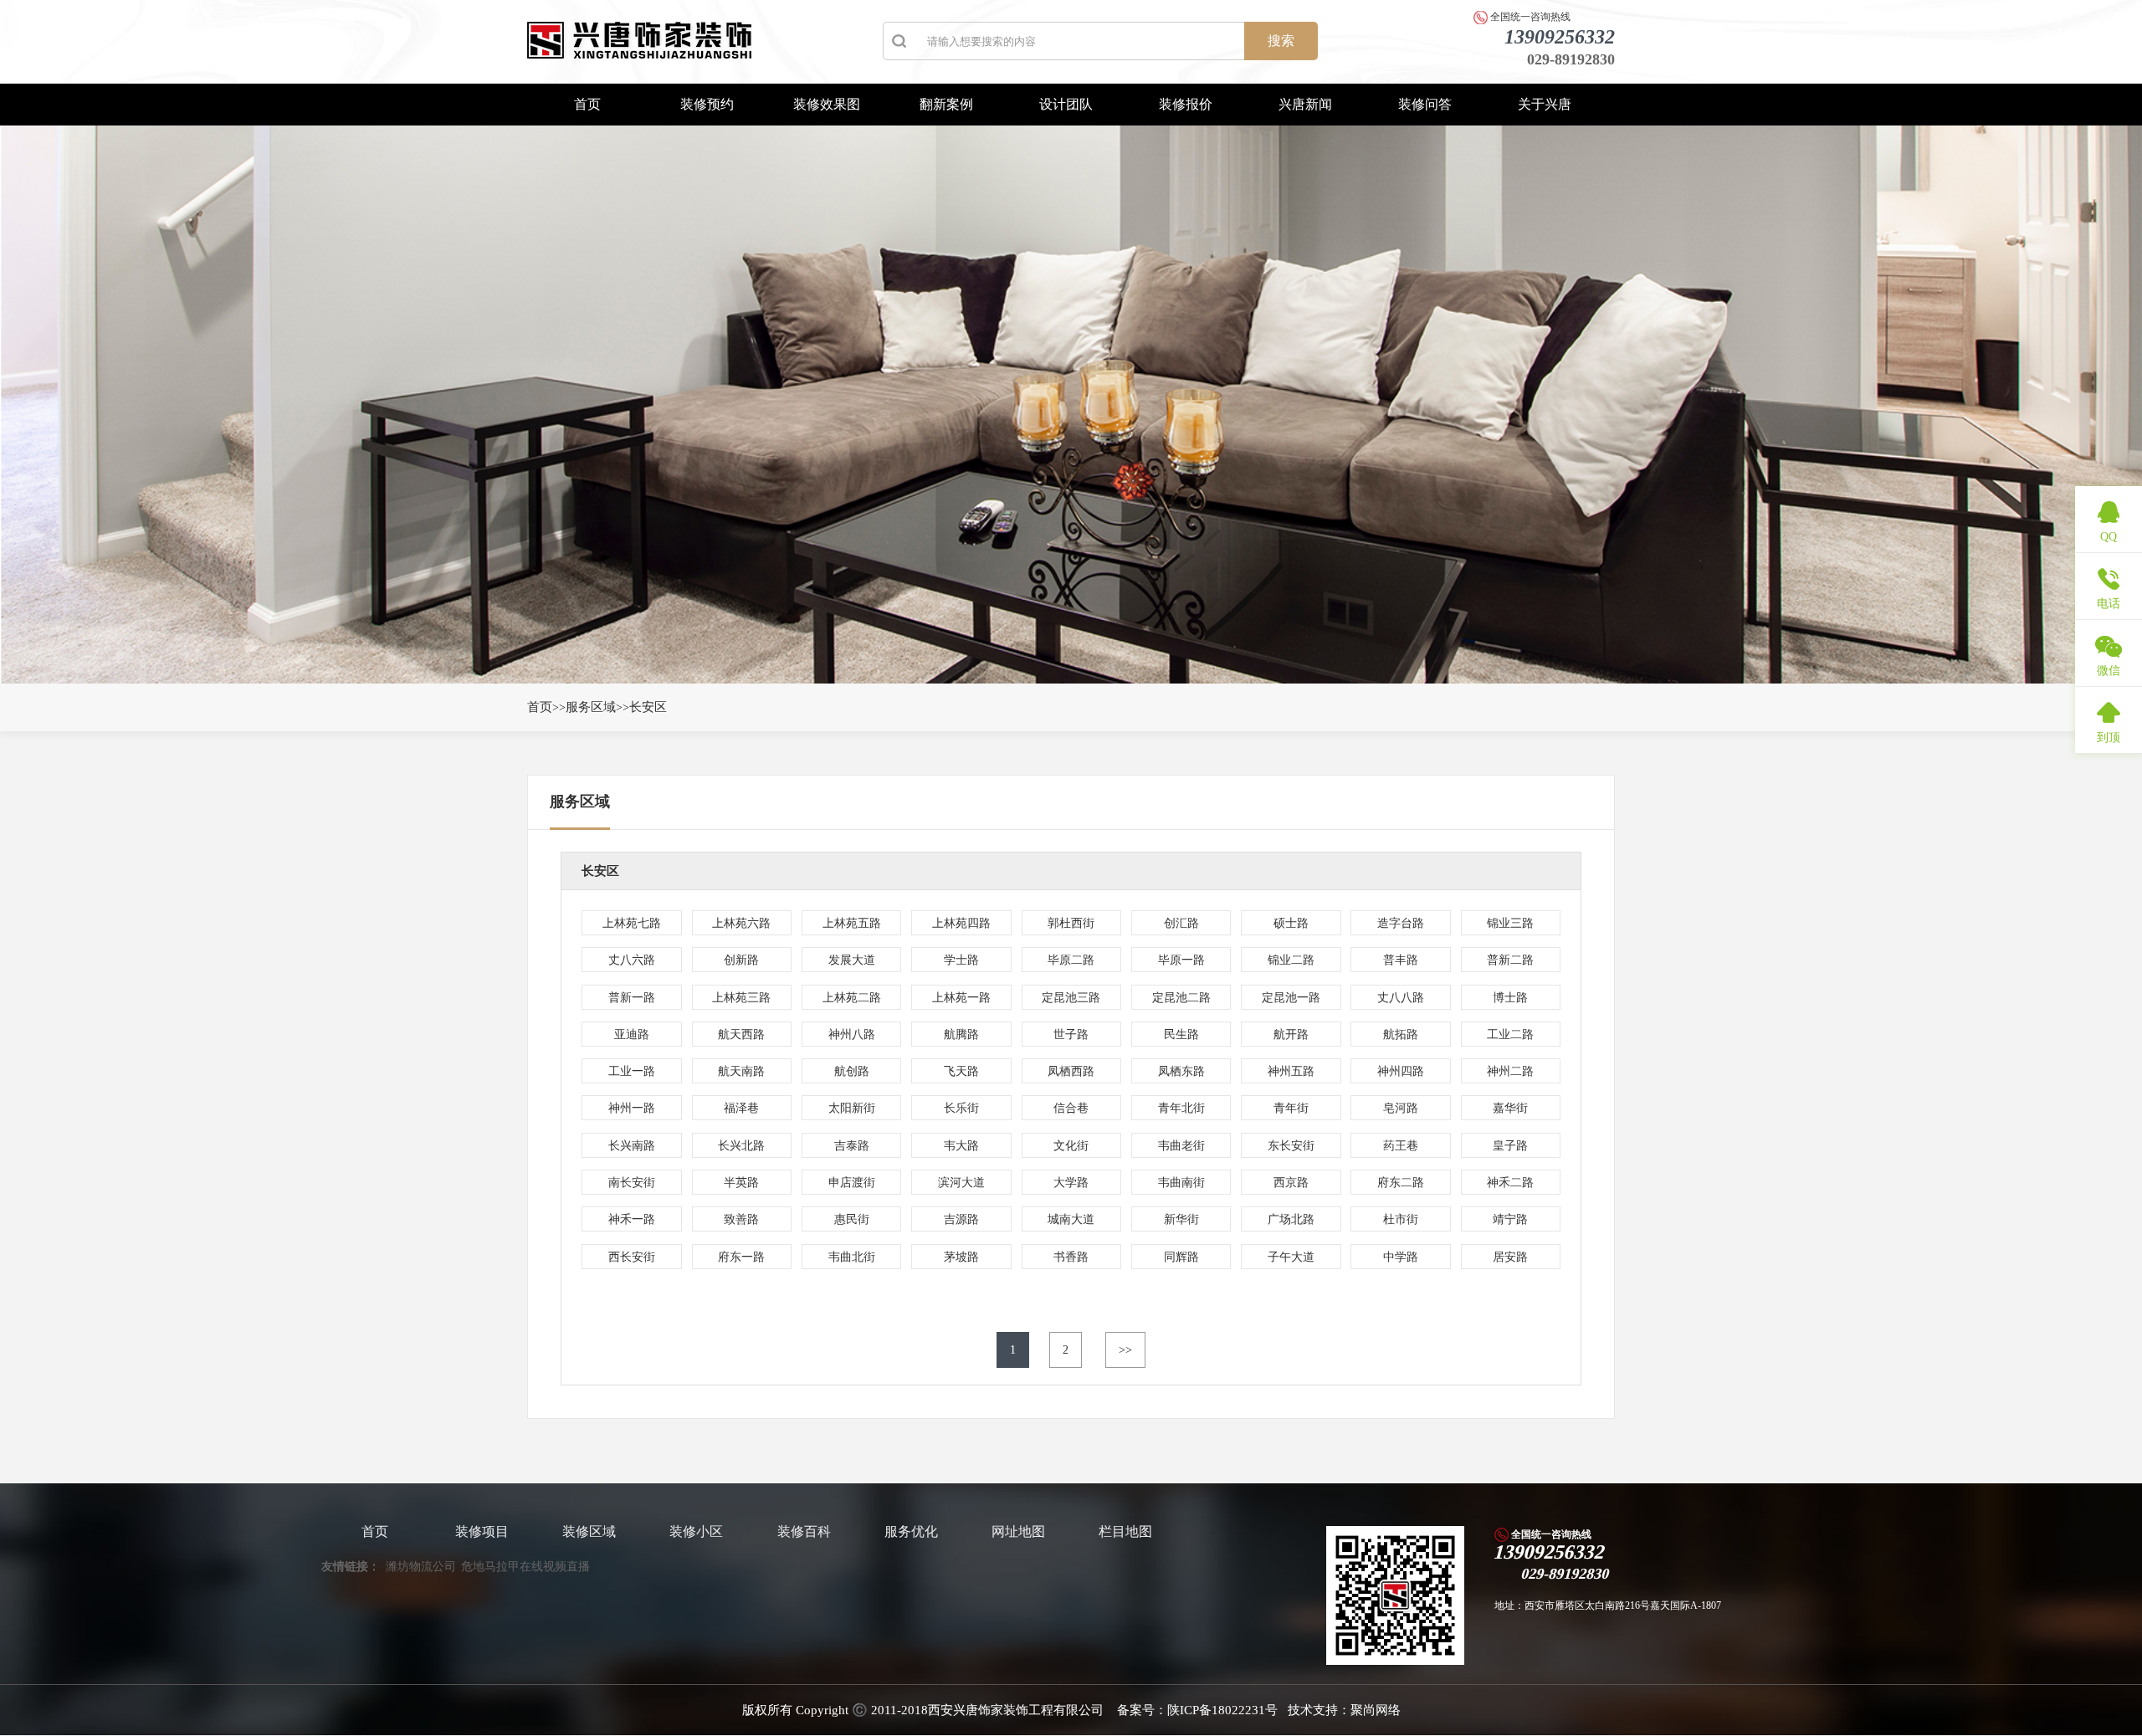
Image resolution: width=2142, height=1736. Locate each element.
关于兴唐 (1545, 104)
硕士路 (1291, 923)
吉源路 (961, 1219)
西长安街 (632, 1257)
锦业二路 (1291, 960)
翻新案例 (946, 104)
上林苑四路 (961, 923)
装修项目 (482, 1531)
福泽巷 (741, 1108)
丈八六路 (632, 960)
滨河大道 (961, 1183)
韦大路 (961, 1146)
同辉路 (1181, 1257)
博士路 (1510, 998)
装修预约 (707, 104)
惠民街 (852, 1219)
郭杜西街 (1071, 923)
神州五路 (1291, 1071)
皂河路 (1401, 1108)
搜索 (1281, 41)
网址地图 (1018, 1531)
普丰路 (1401, 960)
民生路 (1181, 1034)
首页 (587, 104)
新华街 (1181, 1219)
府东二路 (1401, 1183)
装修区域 (589, 1531)
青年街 (1291, 1108)
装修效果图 (827, 104)
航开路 (1291, 1034)
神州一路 (632, 1108)
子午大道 (1291, 1257)
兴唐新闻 (1305, 104)
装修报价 (1186, 104)
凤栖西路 (1071, 1071)
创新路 (741, 960)
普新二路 (1510, 960)
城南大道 (1071, 1219)
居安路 (1510, 1257)
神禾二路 (1510, 1183)
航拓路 (1401, 1034)
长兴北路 (741, 1146)
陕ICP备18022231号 (1222, 1710)
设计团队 (1066, 104)
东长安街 (1291, 1146)
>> (1125, 1350)
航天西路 (741, 1034)
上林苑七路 (632, 923)
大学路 (1071, 1183)
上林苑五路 (852, 923)
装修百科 (804, 1531)
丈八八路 (1401, 998)
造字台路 (1401, 923)
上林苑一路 (961, 998)
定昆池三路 (1071, 998)
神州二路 (1510, 1071)
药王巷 (1401, 1146)
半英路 (741, 1183)
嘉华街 (1510, 1108)
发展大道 (852, 960)
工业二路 (1510, 1034)
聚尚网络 (1376, 1710)
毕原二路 (1071, 960)
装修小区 (696, 1531)
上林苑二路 (852, 998)
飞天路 (961, 1071)
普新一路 (632, 998)
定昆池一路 (1291, 998)
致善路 (741, 1219)
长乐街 (961, 1108)
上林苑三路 (741, 998)
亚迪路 (632, 1034)
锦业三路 (1510, 923)
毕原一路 (1181, 960)
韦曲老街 (1181, 1146)
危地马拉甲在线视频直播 (525, 1567)
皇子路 (1510, 1146)
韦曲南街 (1181, 1183)
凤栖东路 (1181, 1071)
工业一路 (632, 1071)
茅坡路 (961, 1257)
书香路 (1071, 1257)
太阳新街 (852, 1108)
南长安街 (632, 1183)
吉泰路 (852, 1146)
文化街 (1071, 1146)
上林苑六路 (741, 923)
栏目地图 (1125, 1531)
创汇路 (1181, 923)
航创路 (852, 1071)
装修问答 (1425, 104)
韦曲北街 (852, 1257)
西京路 (1291, 1183)
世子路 (1071, 1034)
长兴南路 (632, 1146)
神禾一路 (632, 1219)
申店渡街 (852, 1183)
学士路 (961, 960)
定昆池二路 (1181, 998)
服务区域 (591, 707)
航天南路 (741, 1071)
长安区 (648, 707)
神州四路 (1401, 1071)
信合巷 (1071, 1108)
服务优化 (911, 1531)
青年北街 (1181, 1108)
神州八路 (852, 1034)
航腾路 (961, 1034)
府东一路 (741, 1257)
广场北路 (1291, 1219)
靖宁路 (1510, 1219)
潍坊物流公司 (421, 1567)
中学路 (1401, 1257)
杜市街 (1401, 1219)
